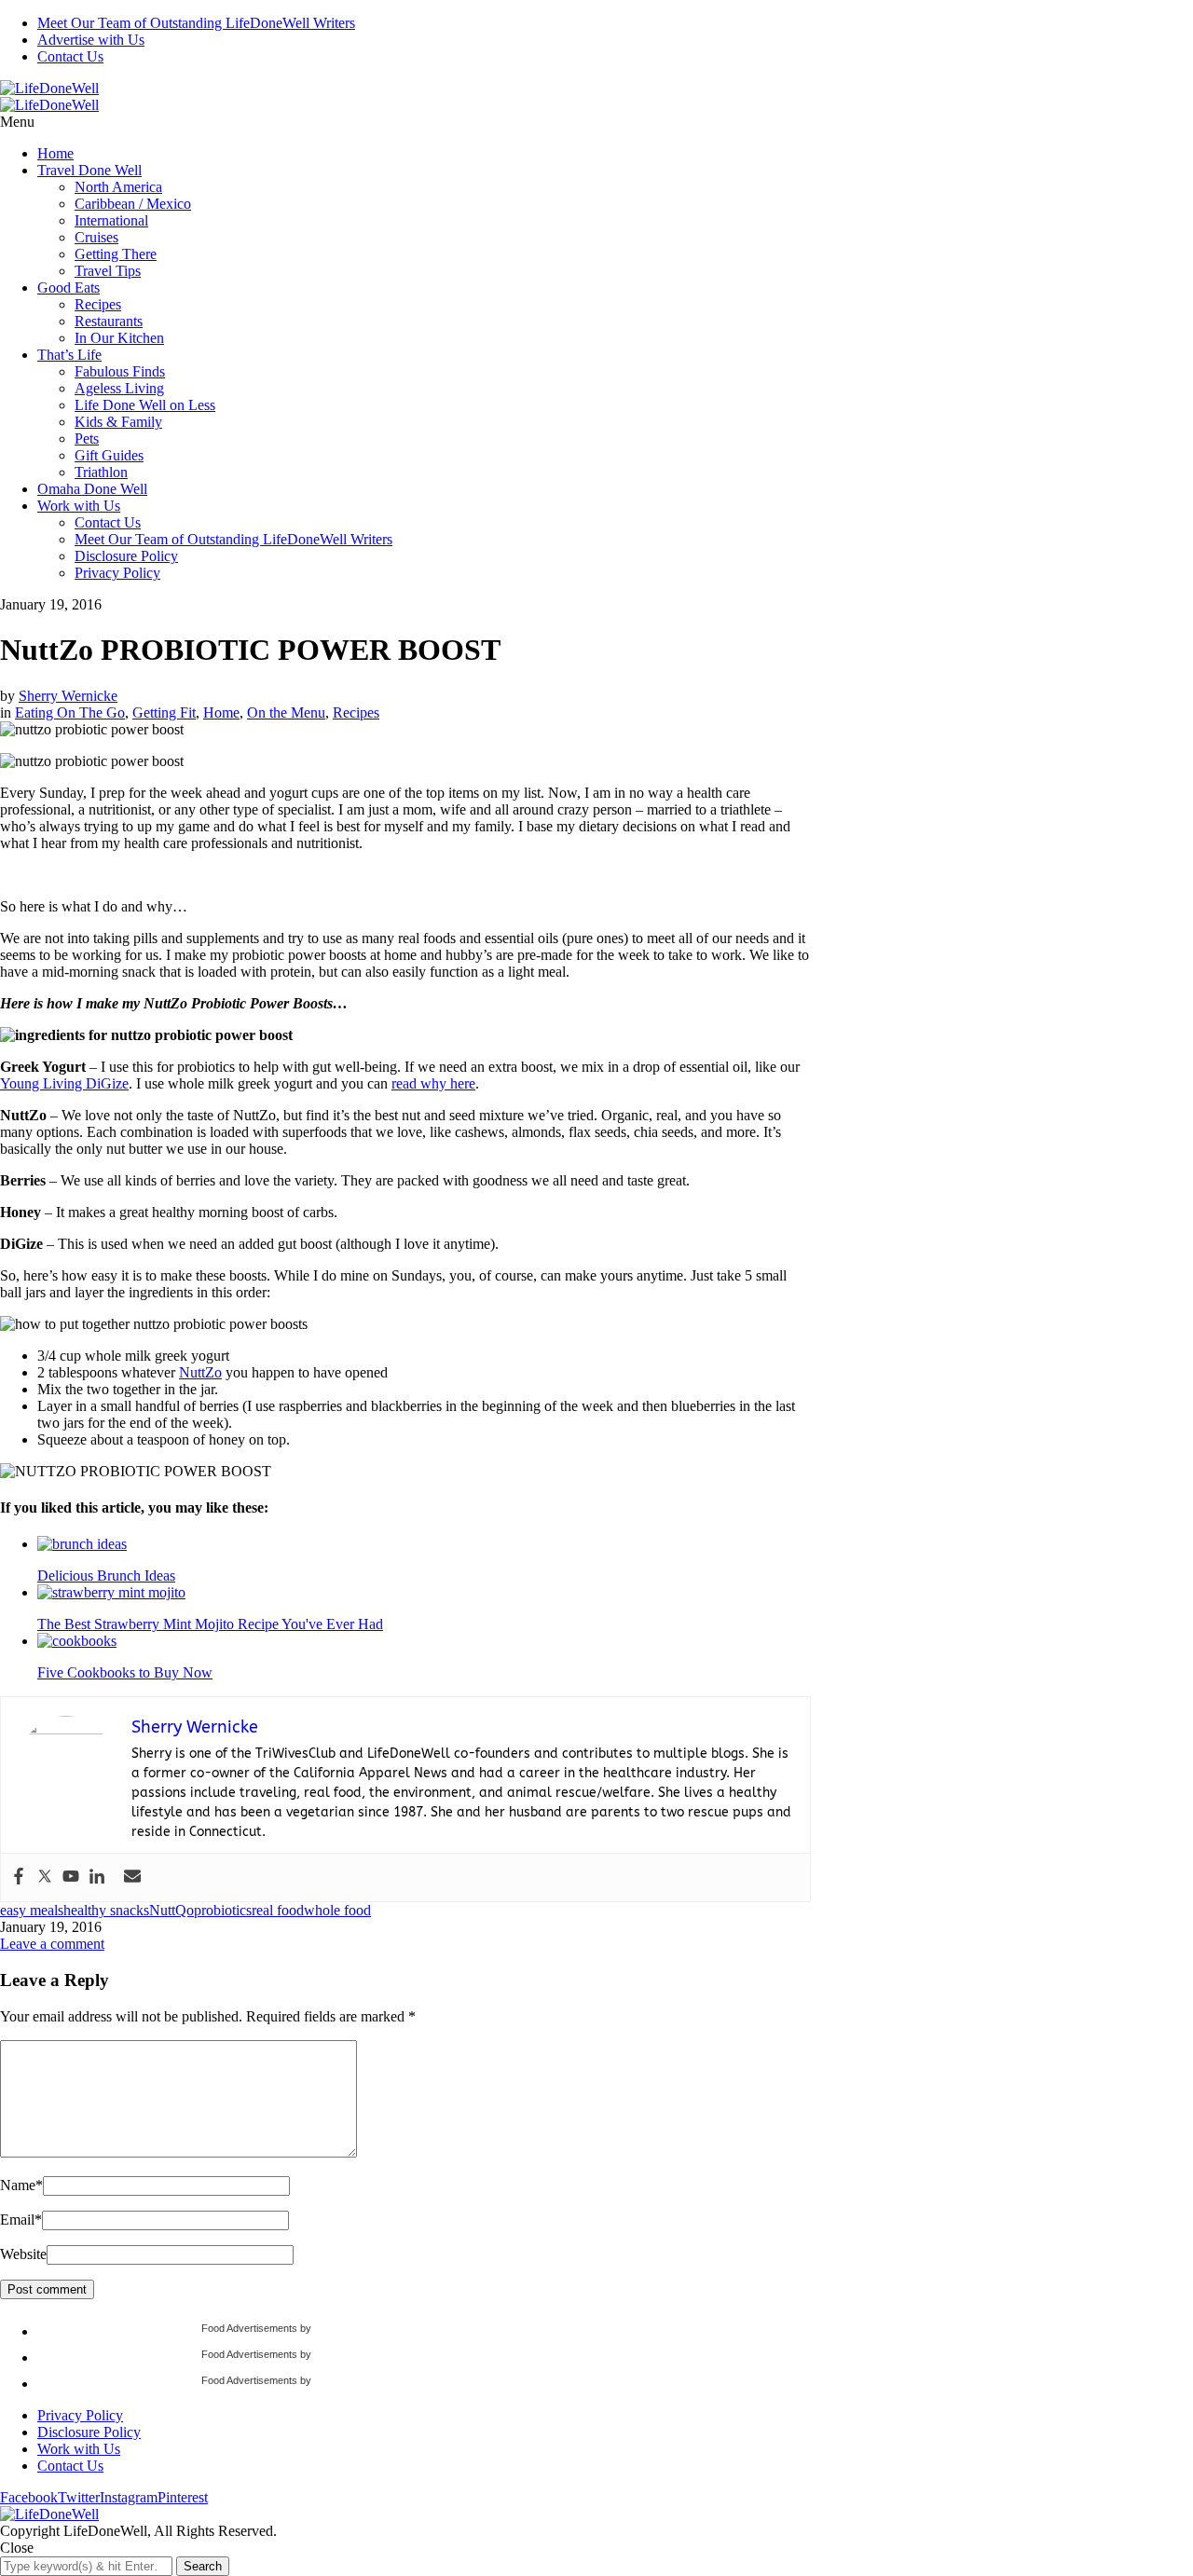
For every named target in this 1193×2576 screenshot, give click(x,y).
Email (21, 2220)
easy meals (32, 1910)
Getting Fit (164, 713)
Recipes (98, 304)
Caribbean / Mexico (133, 204)
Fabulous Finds (120, 371)
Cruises (96, 237)
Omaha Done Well (92, 489)
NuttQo (171, 1910)
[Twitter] (45, 1877)
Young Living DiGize (64, 1083)
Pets (87, 438)
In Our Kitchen (119, 338)
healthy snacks (106, 1910)
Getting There (116, 254)
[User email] (132, 1877)
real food (278, 1910)
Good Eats (69, 288)
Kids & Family (118, 422)
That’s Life (69, 355)
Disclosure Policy (126, 556)
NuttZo (200, 1372)
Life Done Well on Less (145, 405)
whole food (337, 1910)
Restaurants (109, 321)
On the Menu (286, 713)
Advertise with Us (91, 40)
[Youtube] (71, 1877)
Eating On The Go (70, 713)
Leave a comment (52, 1944)
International (111, 220)
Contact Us (70, 56)
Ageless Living (119, 388)
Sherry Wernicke (68, 696)
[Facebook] (19, 1877)
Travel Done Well (89, 170)
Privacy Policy (117, 573)
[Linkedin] (97, 1877)
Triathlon (101, 472)
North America (118, 187)
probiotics (223, 1910)
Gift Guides (109, 455)
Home (55, 153)
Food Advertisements (249, 2328)
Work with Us (79, 506)
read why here (433, 1083)
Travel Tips (108, 271)
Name (21, 2185)
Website (23, 2254)
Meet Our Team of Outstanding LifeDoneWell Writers (196, 23)
